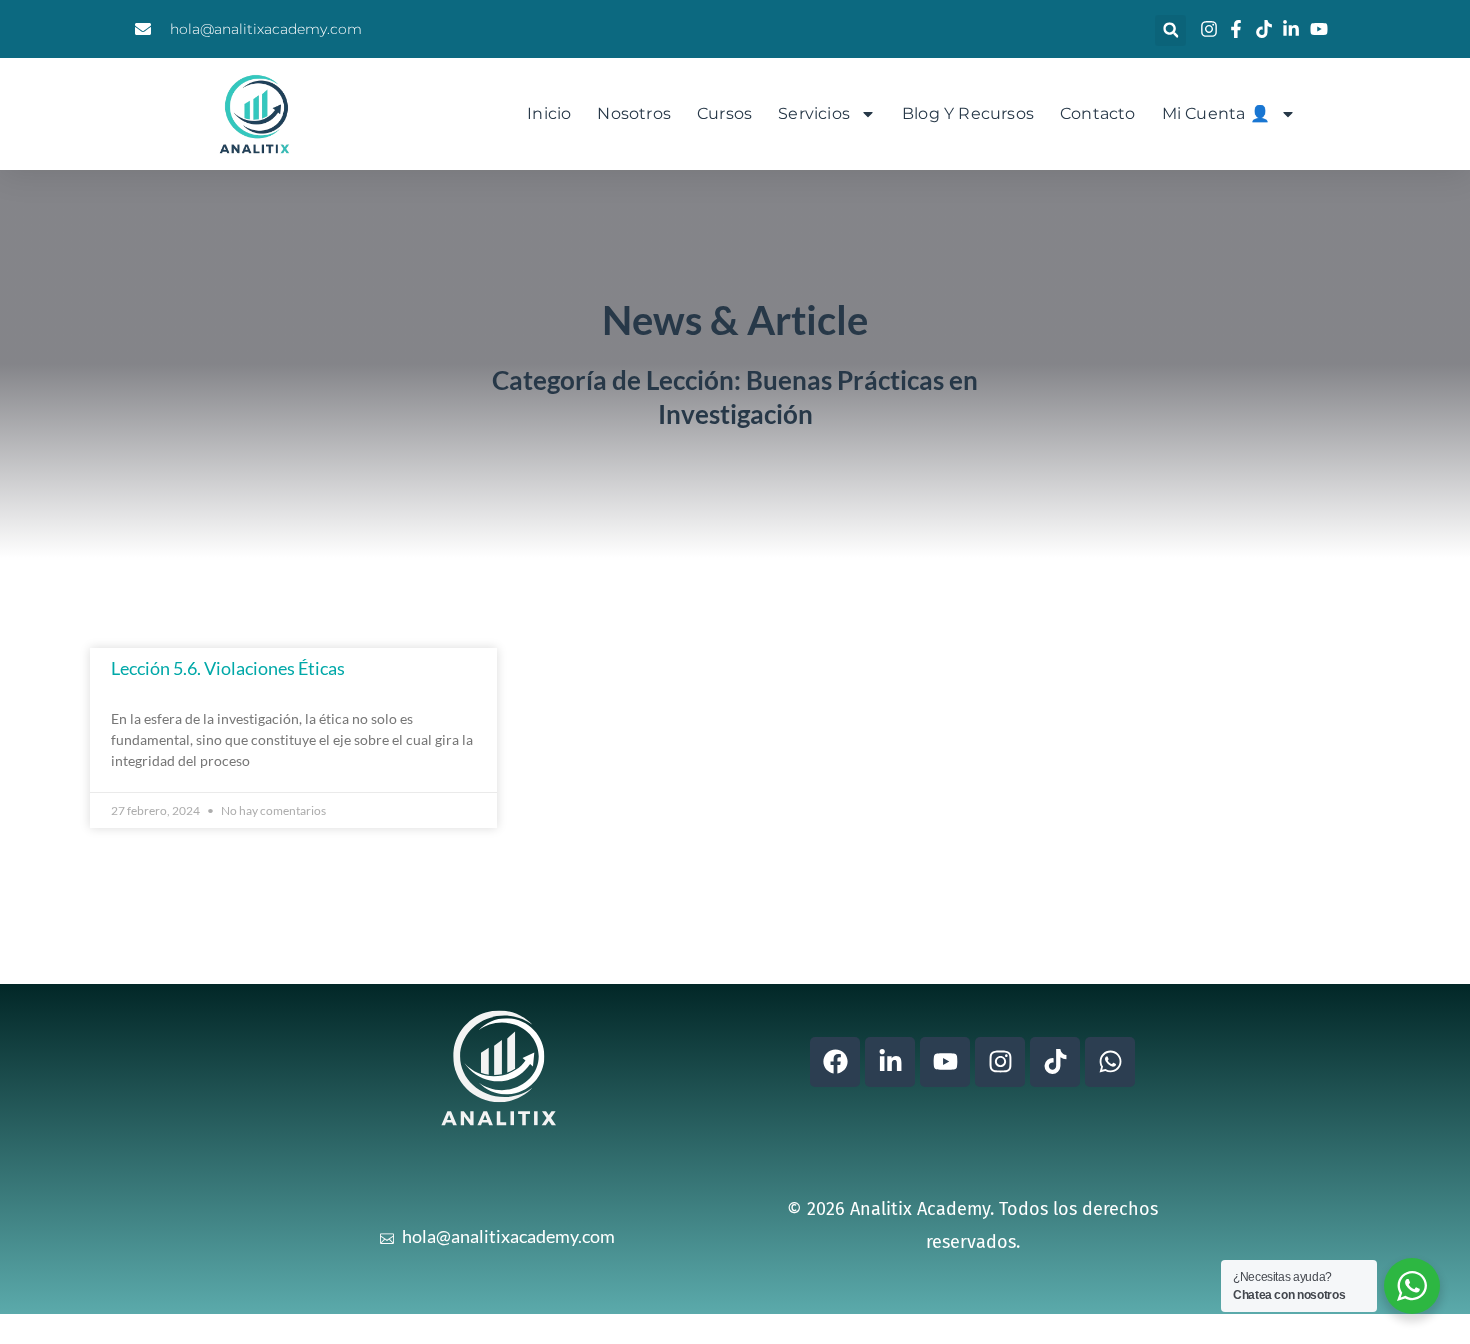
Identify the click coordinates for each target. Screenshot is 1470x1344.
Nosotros (634, 113)
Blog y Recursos (968, 113)
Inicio (549, 113)
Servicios (814, 113)
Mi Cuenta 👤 (1216, 113)
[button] (1170, 30)
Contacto (1098, 113)
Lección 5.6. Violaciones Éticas (228, 668)
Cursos (724, 113)
